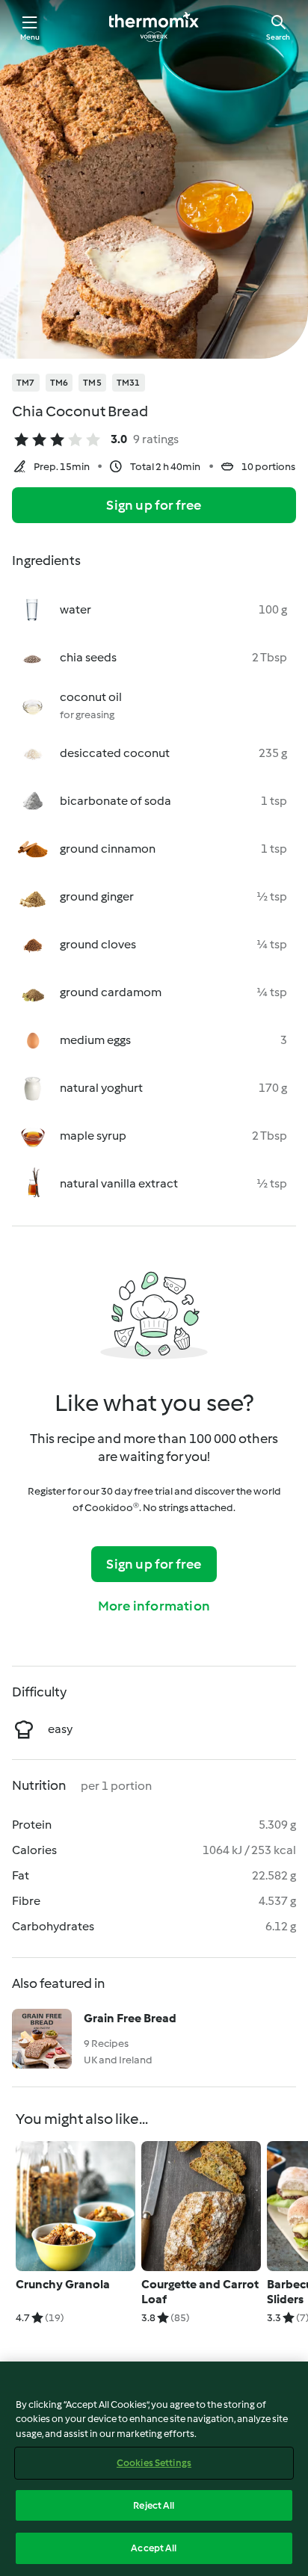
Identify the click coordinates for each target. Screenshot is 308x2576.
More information (154, 1606)
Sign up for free (154, 505)
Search (278, 37)
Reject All (154, 2505)
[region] (154, 2469)
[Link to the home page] (154, 27)
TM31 (129, 383)
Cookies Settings (154, 2463)
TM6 (59, 383)
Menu (30, 37)
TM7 (26, 383)
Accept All (154, 2548)
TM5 (92, 383)
